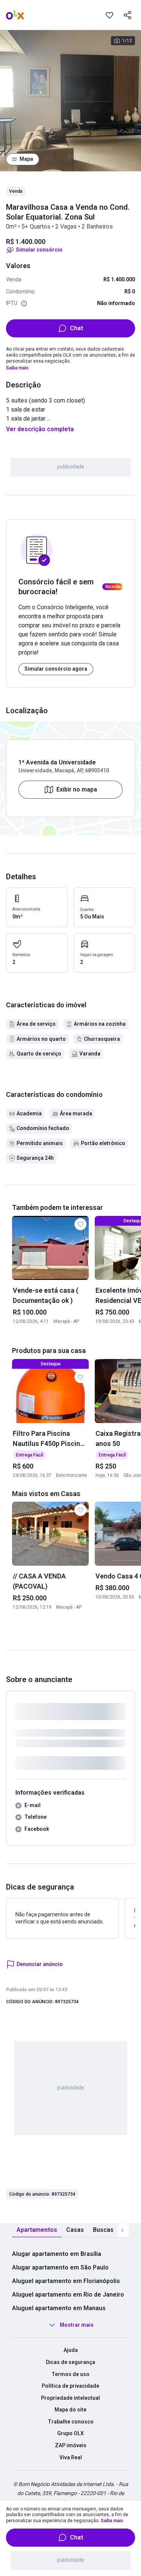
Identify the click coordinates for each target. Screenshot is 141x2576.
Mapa (26, 159)
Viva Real (71, 2457)
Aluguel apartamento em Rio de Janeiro (68, 2295)
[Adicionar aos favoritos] (109, 15)
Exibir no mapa (77, 789)
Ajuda (71, 2350)
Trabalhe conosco (71, 2422)
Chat (77, 328)
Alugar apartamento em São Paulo (60, 2267)
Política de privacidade (70, 2386)
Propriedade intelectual (70, 2398)
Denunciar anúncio (40, 1964)
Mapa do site (70, 2410)
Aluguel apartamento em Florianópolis (66, 2281)
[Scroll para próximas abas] (122, 2230)
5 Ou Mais (92, 917)
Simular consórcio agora (56, 669)
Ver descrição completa (40, 429)
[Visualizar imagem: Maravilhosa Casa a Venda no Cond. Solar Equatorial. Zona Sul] (70, 101)
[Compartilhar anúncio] (127, 15)
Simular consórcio (39, 250)
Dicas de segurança (70, 2362)
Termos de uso (70, 2374)
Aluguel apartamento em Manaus (59, 2308)
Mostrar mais (77, 2325)
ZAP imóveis (71, 2445)
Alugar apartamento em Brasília (57, 2254)
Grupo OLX (70, 2433)
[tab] (37, 2230)
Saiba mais (17, 368)
